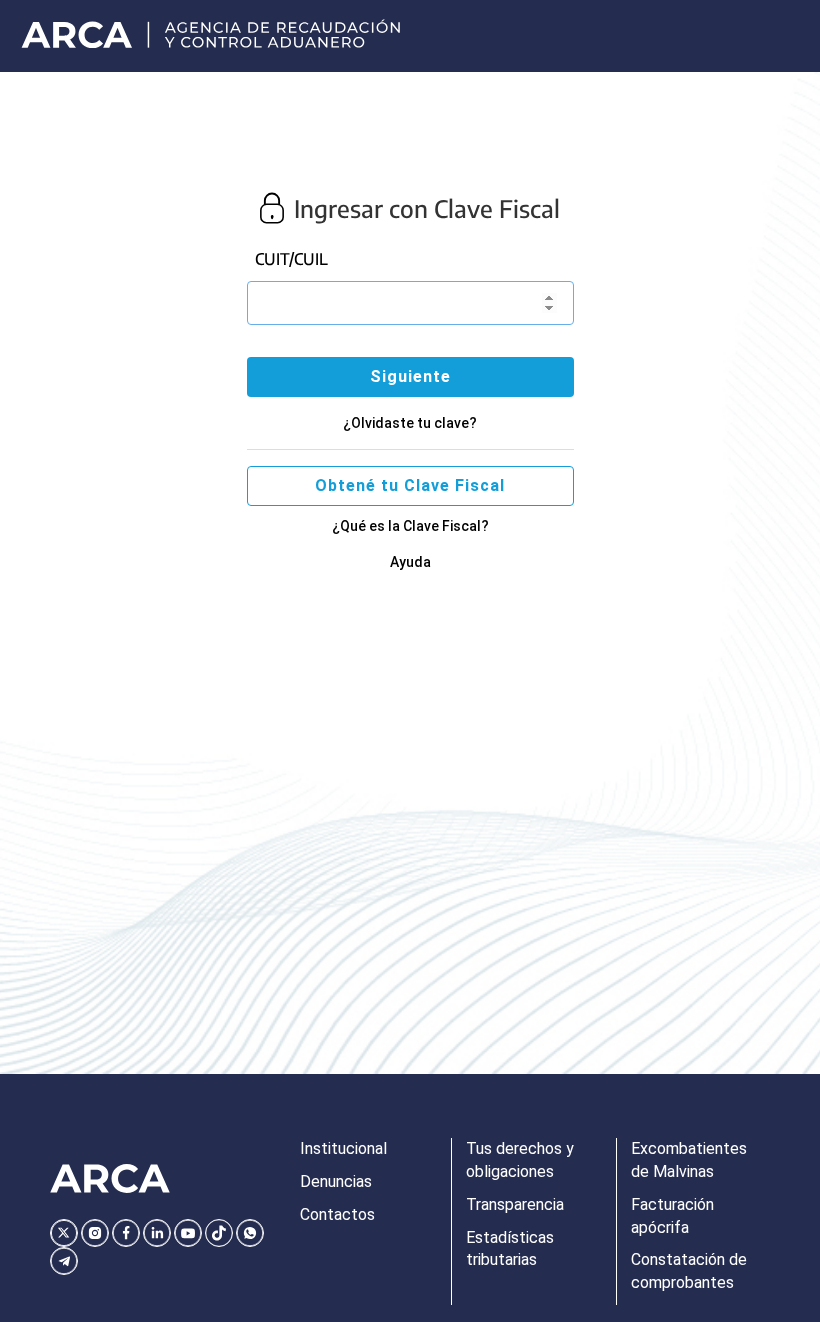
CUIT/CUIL (291, 259)
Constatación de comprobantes (689, 1271)
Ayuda (410, 562)
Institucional (343, 1148)
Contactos (337, 1214)
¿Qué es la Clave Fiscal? (410, 526)
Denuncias (336, 1181)
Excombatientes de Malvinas (689, 1160)
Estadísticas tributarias (510, 1249)
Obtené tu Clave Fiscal (410, 485)
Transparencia (515, 1204)
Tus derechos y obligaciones (520, 1160)
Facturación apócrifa (672, 1216)
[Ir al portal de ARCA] (212, 36)
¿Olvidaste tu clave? (410, 423)
